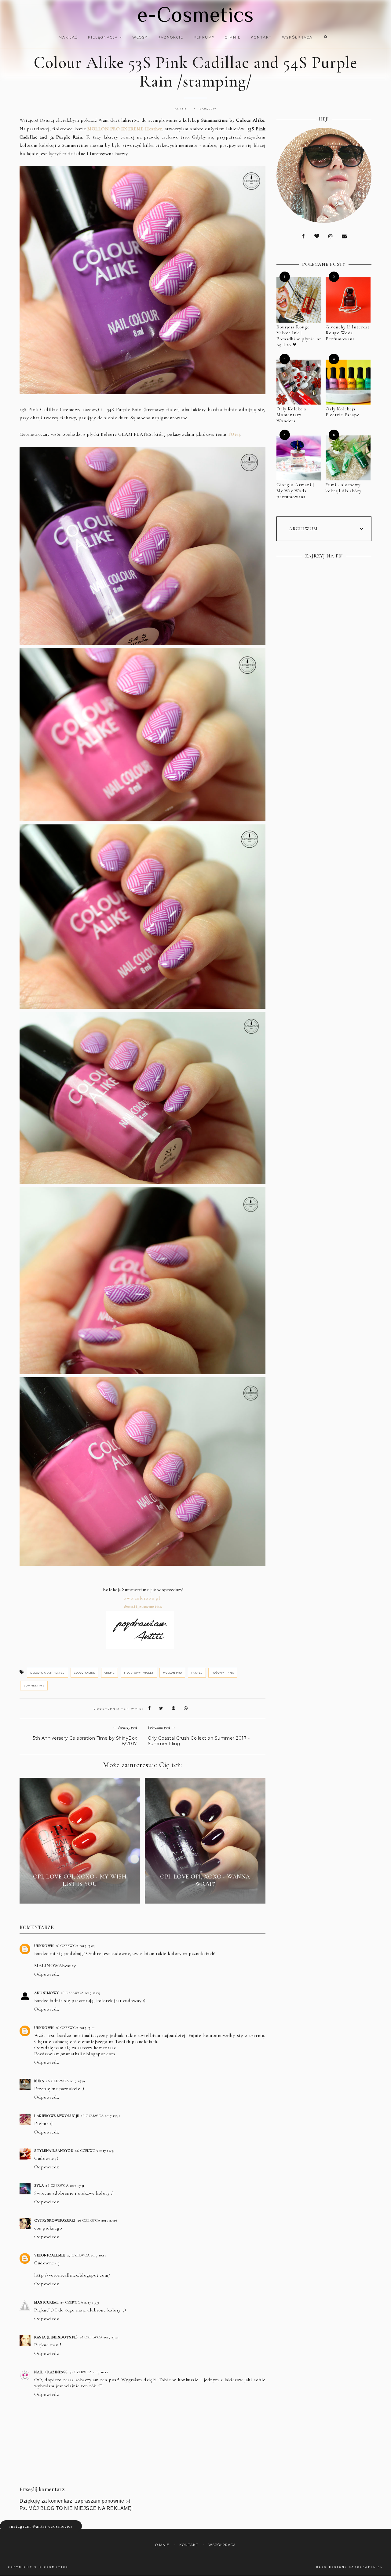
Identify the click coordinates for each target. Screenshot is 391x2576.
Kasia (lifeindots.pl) (56, 2337)
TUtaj (234, 434)
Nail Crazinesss (51, 2372)
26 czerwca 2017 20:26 (97, 2220)
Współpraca (297, 37)
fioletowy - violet (139, 1673)
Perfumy (204, 37)
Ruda (39, 2081)
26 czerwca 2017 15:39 (66, 2081)
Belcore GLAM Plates (48, 1673)
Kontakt (261, 37)
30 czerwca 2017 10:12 (89, 2372)
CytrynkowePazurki (55, 2220)
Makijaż (68, 37)
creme (110, 1673)
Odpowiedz (47, 1974)
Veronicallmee (50, 2255)
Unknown (44, 1946)
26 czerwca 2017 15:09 (81, 1993)
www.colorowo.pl (143, 1598)
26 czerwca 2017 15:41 (101, 2116)
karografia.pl (366, 2567)
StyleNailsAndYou (54, 2151)
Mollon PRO (172, 1673)
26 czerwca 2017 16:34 (95, 2151)
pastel (197, 1673)
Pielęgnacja (104, 37)
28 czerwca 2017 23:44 (99, 2337)
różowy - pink (223, 1673)
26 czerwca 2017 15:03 (75, 1946)
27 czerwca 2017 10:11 (87, 2255)
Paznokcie (170, 37)
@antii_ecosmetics (143, 1606)
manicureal (46, 2302)
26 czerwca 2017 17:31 (65, 2186)
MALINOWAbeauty (55, 1966)
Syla (39, 2186)
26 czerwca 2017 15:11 (75, 2028)
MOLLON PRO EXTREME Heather (125, 129)
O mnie (233, 37)
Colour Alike (84, 1673)
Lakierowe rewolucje (57, 2116)
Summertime (34, 1686)
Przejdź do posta (80, 1895)
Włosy (140, 37)
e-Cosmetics (195, 14)
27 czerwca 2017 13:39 (80, 2302)
